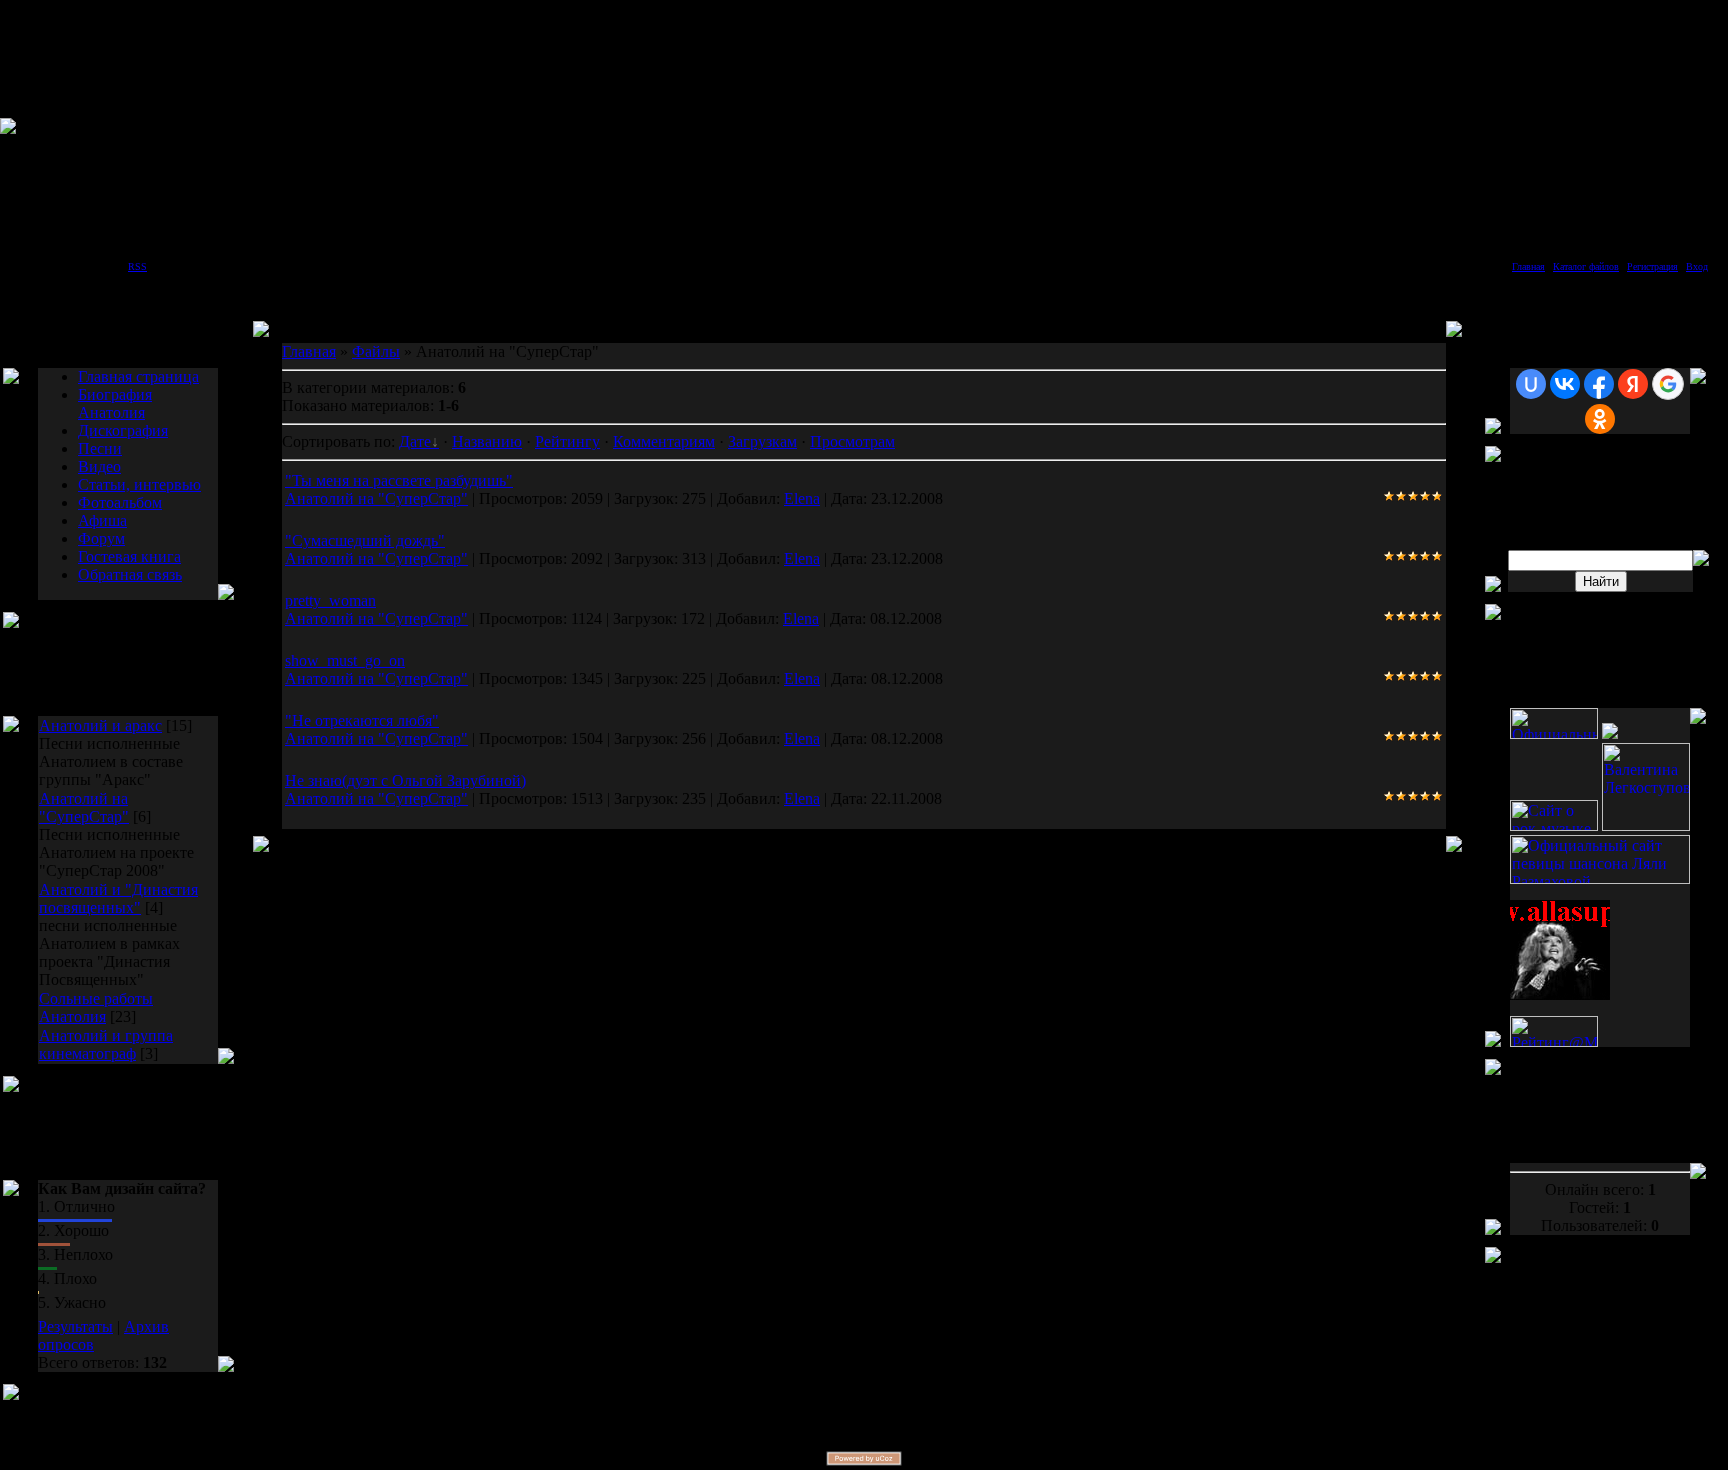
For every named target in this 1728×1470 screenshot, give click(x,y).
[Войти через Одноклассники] (1600, 419)
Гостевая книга (129, 556)
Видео (99, 466)
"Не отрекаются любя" (362, 720)
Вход (1697, 266)
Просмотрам (852, 441)
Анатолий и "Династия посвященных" (118, 898)
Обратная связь (130, 574)
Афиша (102, 520)
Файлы (376, 351)
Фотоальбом (120, 502)
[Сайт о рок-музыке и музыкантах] (1554, 825)
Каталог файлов (1586, 266)
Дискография (123, 430)
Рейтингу (567, 441)
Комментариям (664, 441)
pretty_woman (330, 600)
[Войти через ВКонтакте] (1565, 384)
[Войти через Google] (1668, 384)
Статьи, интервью (139, 484)
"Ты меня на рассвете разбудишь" (399, 480)
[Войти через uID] (1531, 384)
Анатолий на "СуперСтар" (84, 807)
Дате (415, 441)
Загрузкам (762, 441)
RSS (137, 266)
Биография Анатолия (115, 403)
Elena (802, 498)
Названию (487, 441)
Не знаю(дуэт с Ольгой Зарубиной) (405, 780)
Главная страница (138, 376)
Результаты (75, 1326)
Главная (1528, 266)
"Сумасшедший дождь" (365, 540)
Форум (101, 538)
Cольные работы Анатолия (96, 1007)
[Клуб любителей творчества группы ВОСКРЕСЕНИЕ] (1610, 733)
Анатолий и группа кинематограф (106, 1044)
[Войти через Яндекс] (1633, 384)
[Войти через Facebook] (1599, 384)
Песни (100, 448)
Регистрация (1652, 266)
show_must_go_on (345, 660)
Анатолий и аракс (100, 725)
